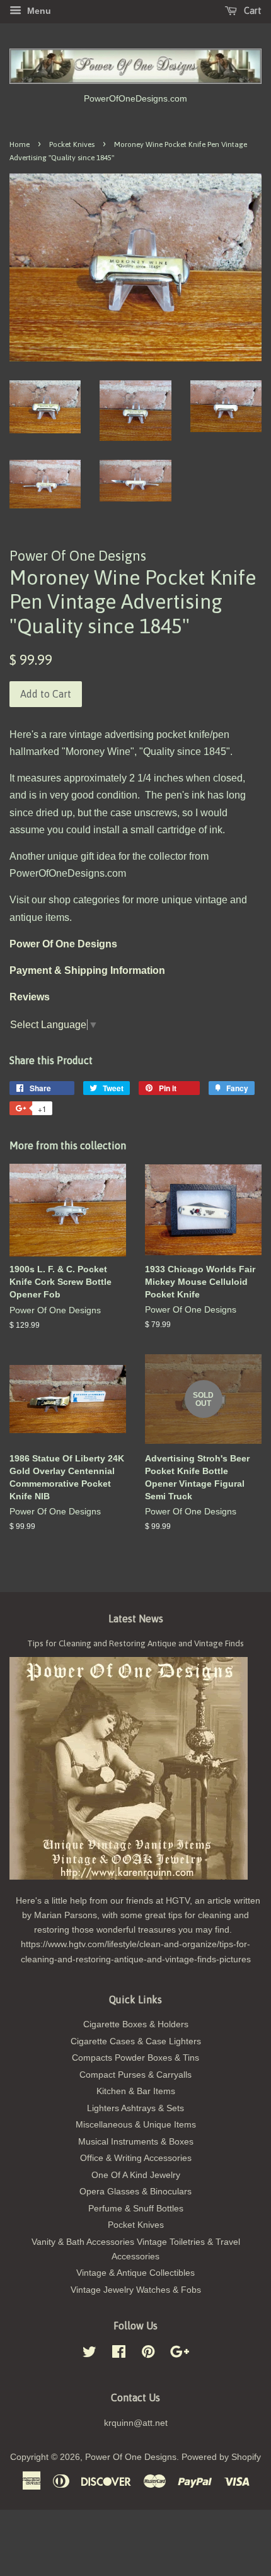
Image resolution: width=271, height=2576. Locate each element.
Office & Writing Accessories (136, 2158)
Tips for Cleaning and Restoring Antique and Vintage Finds (135, 1643)
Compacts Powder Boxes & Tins (135, 2058)
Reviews (30, 997)
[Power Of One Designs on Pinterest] (148, 2354)
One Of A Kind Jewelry (136, 2175)
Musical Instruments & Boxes (136, 2142)
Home (20, 144)
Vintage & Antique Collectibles (135, 2273)
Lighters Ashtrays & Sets (135, 2108)
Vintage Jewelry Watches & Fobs (136, 2290)
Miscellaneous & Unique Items (136, 2125)
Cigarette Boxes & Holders (136, 2024)
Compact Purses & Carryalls (135, 2075)
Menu (38, 11)
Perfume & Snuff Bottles (136, 2209)
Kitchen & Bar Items (136, 2091)
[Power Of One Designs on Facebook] (119, 2354)
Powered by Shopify (221, 2457)
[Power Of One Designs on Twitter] (89, 2354)
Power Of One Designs (131, 2457)
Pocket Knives (72, 144)
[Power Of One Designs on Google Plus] (180, 2354)
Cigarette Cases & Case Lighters (136, 2041)
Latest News (136, 1619)
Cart (252, 11)
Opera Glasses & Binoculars (135, 2192)
